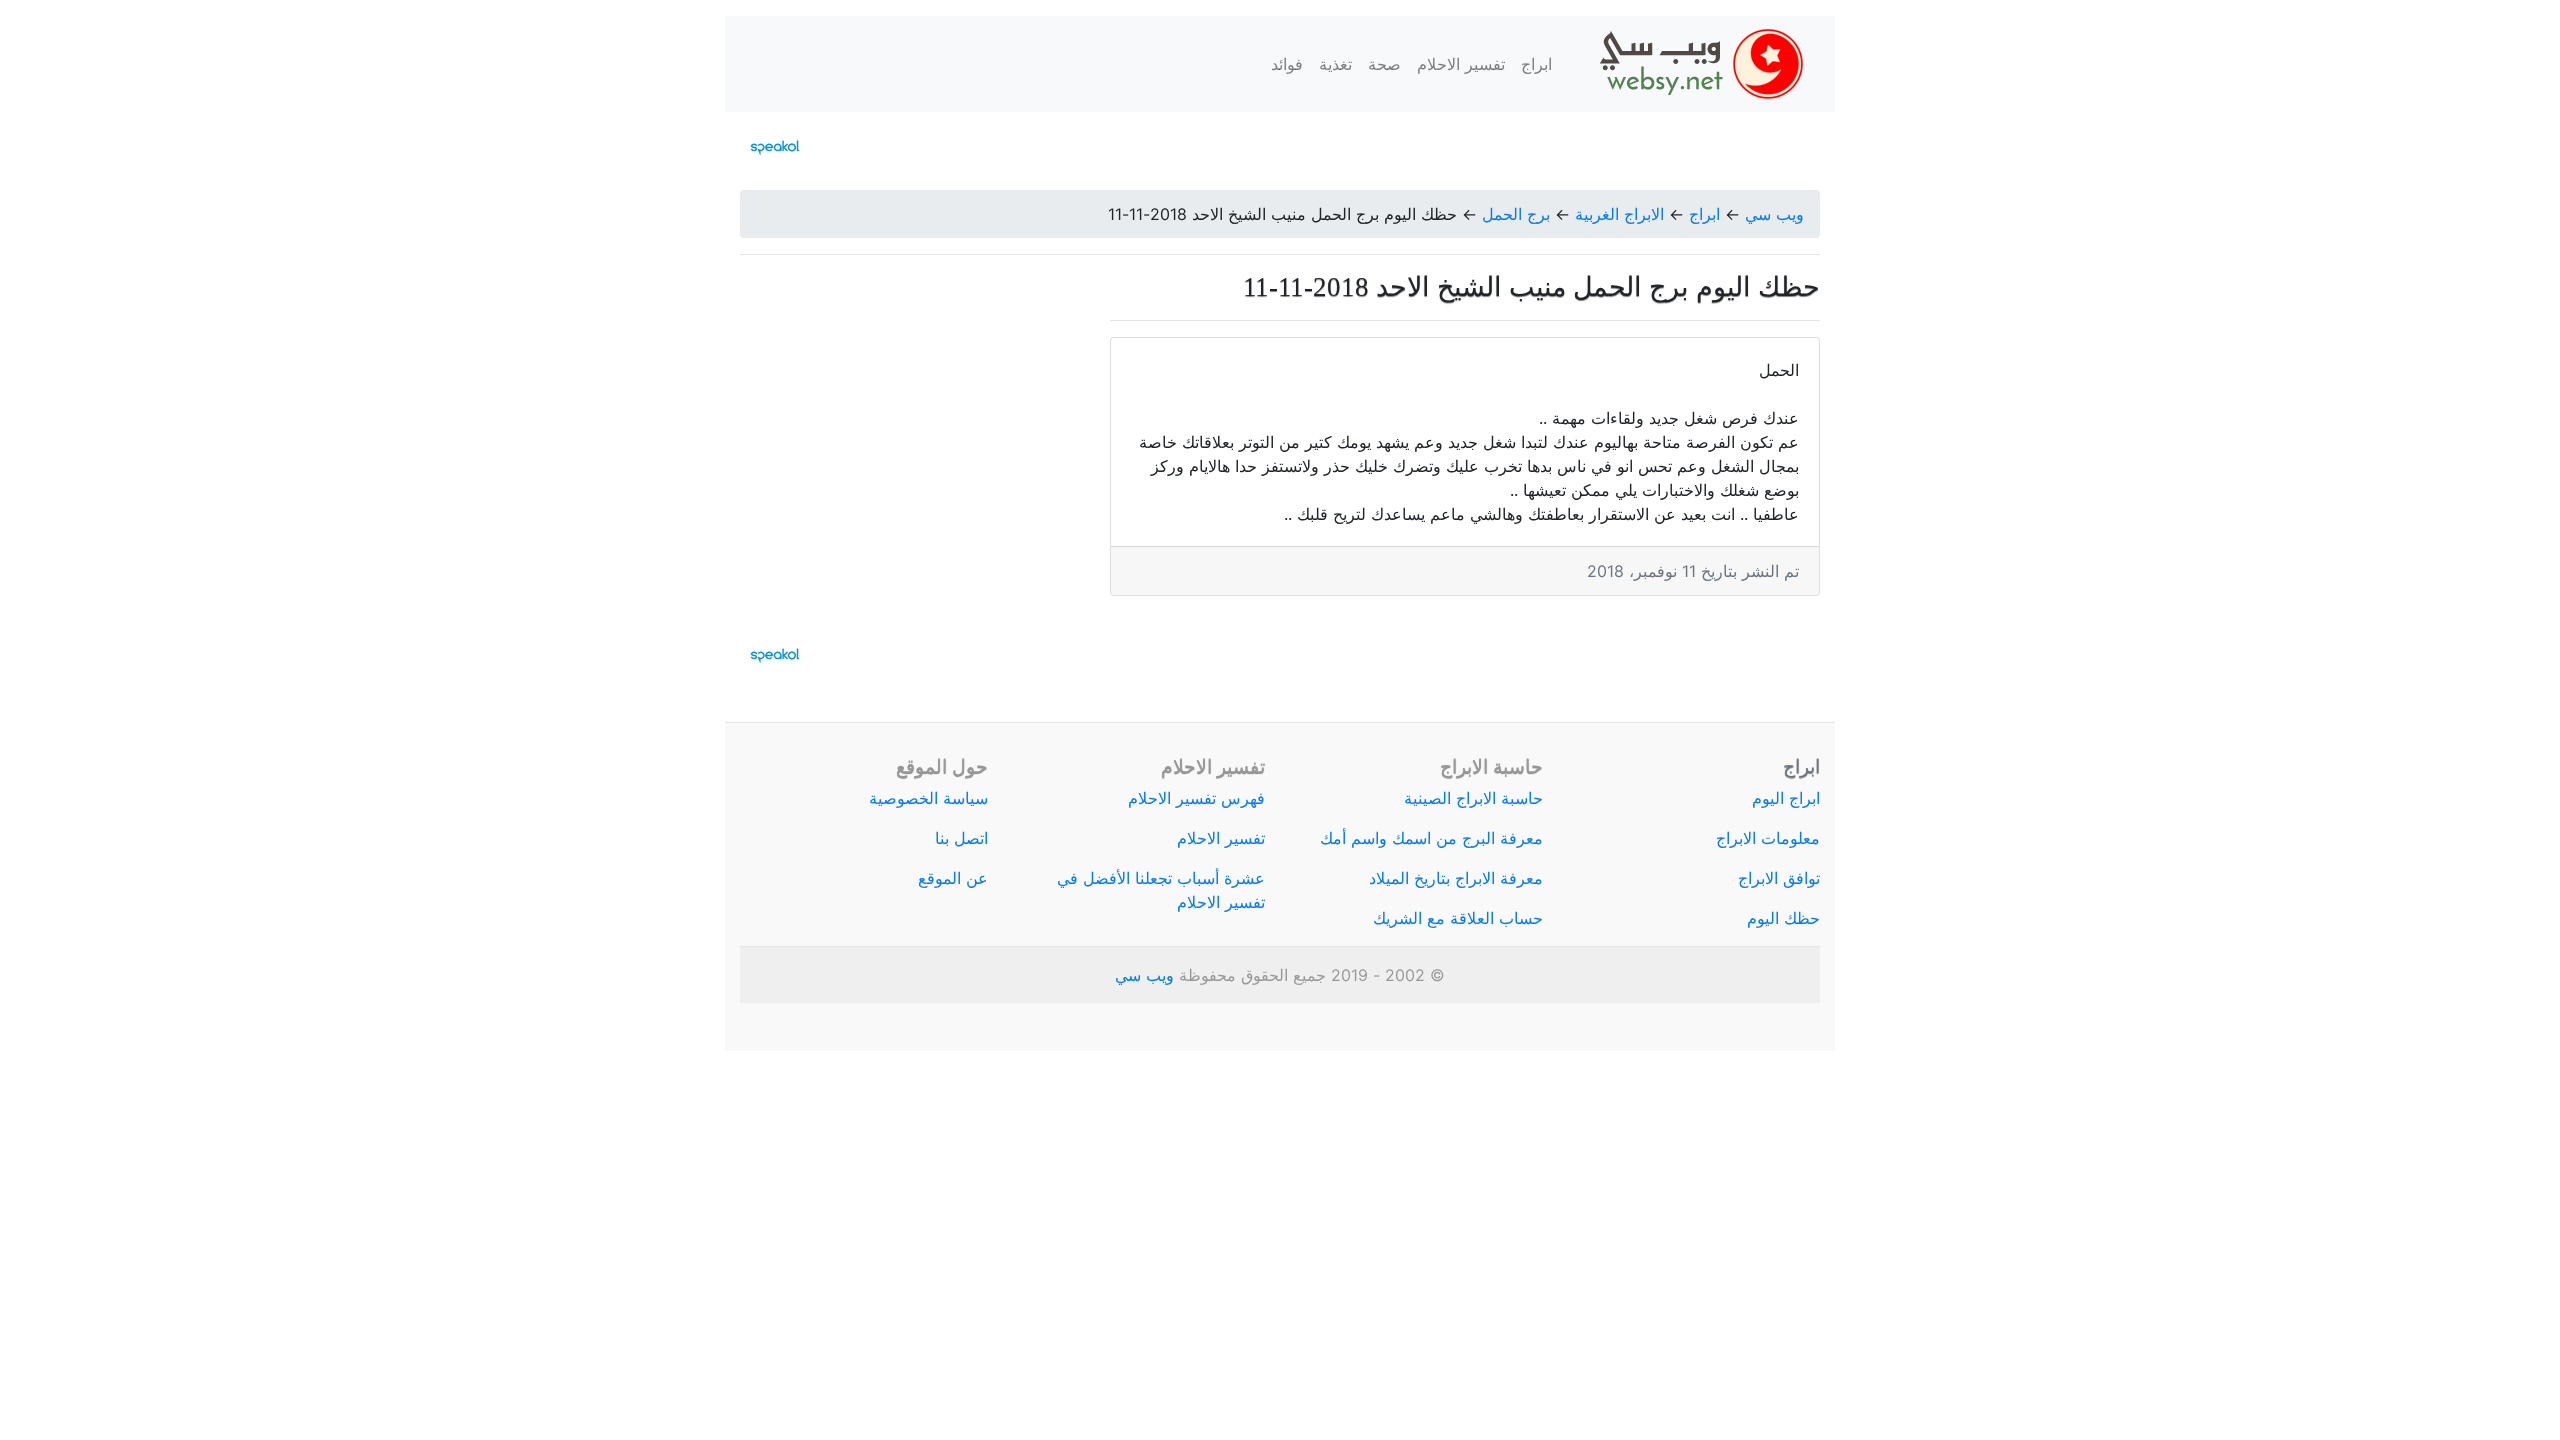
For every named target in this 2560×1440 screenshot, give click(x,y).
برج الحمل (1516, 214)
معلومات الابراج (1768, 838)
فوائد (1287, 64)
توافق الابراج (1779, 878)
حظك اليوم (1783, 918)
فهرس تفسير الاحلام (1196, 798)
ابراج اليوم (1786, 798)
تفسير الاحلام (1461, 64)
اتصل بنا (961, 838)
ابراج (1536, 64)
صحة (1384, 64)
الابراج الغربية (1619, 214)
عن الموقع (953, 878)
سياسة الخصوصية (928, 798)
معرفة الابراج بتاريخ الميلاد (1456, 878)
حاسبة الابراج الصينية (1473, 798)
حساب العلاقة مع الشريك (1458, 918)
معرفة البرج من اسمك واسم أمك (1431, 838)
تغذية (1335, 64)
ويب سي (1774, 214)
